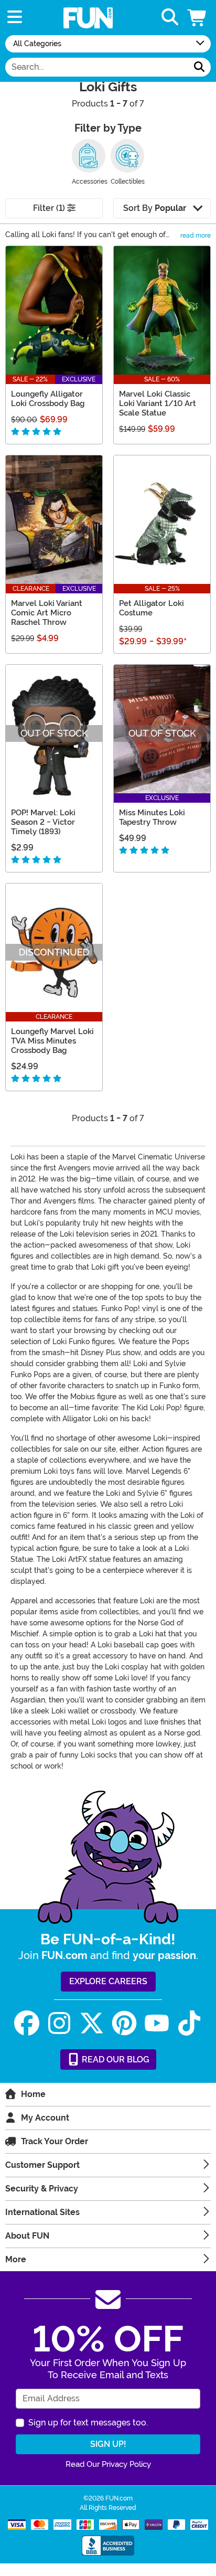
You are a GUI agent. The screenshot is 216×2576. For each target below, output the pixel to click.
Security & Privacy (42, 2189)
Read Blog (115, 2059)
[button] (198, 18)
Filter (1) (50, 208)
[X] (92, 2023)
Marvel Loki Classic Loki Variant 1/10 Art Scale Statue (158, 403)
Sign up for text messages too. (88, 2423)
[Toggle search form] (170, 18)
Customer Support (42, 2165)
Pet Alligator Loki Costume (152, 608)
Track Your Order (55, 2141)
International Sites (42, 2212)
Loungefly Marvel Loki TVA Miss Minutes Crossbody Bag (52, 1041)
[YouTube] (157, 2023)
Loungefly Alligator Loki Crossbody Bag (48, 399)
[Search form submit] (199, 67)
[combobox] (97, 67)
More (16, 2259)
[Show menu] (15, 18)
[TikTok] (189, 2023)
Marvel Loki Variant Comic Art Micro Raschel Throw (47, 613)
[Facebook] (27, 2023)
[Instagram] (59, 2023)
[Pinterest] (124, 2023)
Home (33, 2094)
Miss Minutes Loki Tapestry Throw (152, 817)
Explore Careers (108, 1981)
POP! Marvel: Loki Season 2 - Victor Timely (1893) (43, 822)
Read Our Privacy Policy (108, 2464)
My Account (45, 2118)
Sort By (155, 208)
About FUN (27, 2236)
